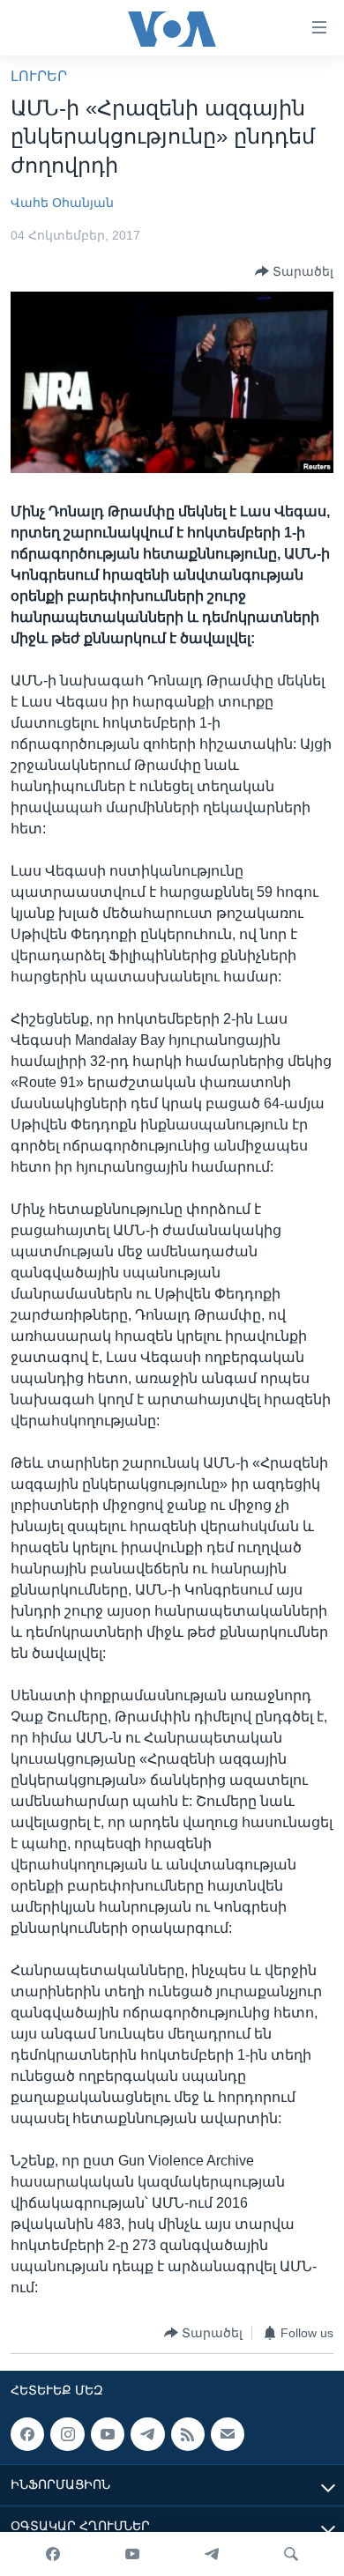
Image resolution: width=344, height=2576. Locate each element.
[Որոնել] (291, 2554)
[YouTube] (132, 2554)
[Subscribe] (228, 2434)
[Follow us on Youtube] (108, 2434)
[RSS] (188, 2434)
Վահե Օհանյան (62, 203)
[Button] (294, 271)
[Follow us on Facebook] (27, 2434)
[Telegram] (212, 2554)
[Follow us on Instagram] (67, 2434)
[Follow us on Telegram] (147, 2434)
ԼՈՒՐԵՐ (39, 76)
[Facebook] (53, 2554)
